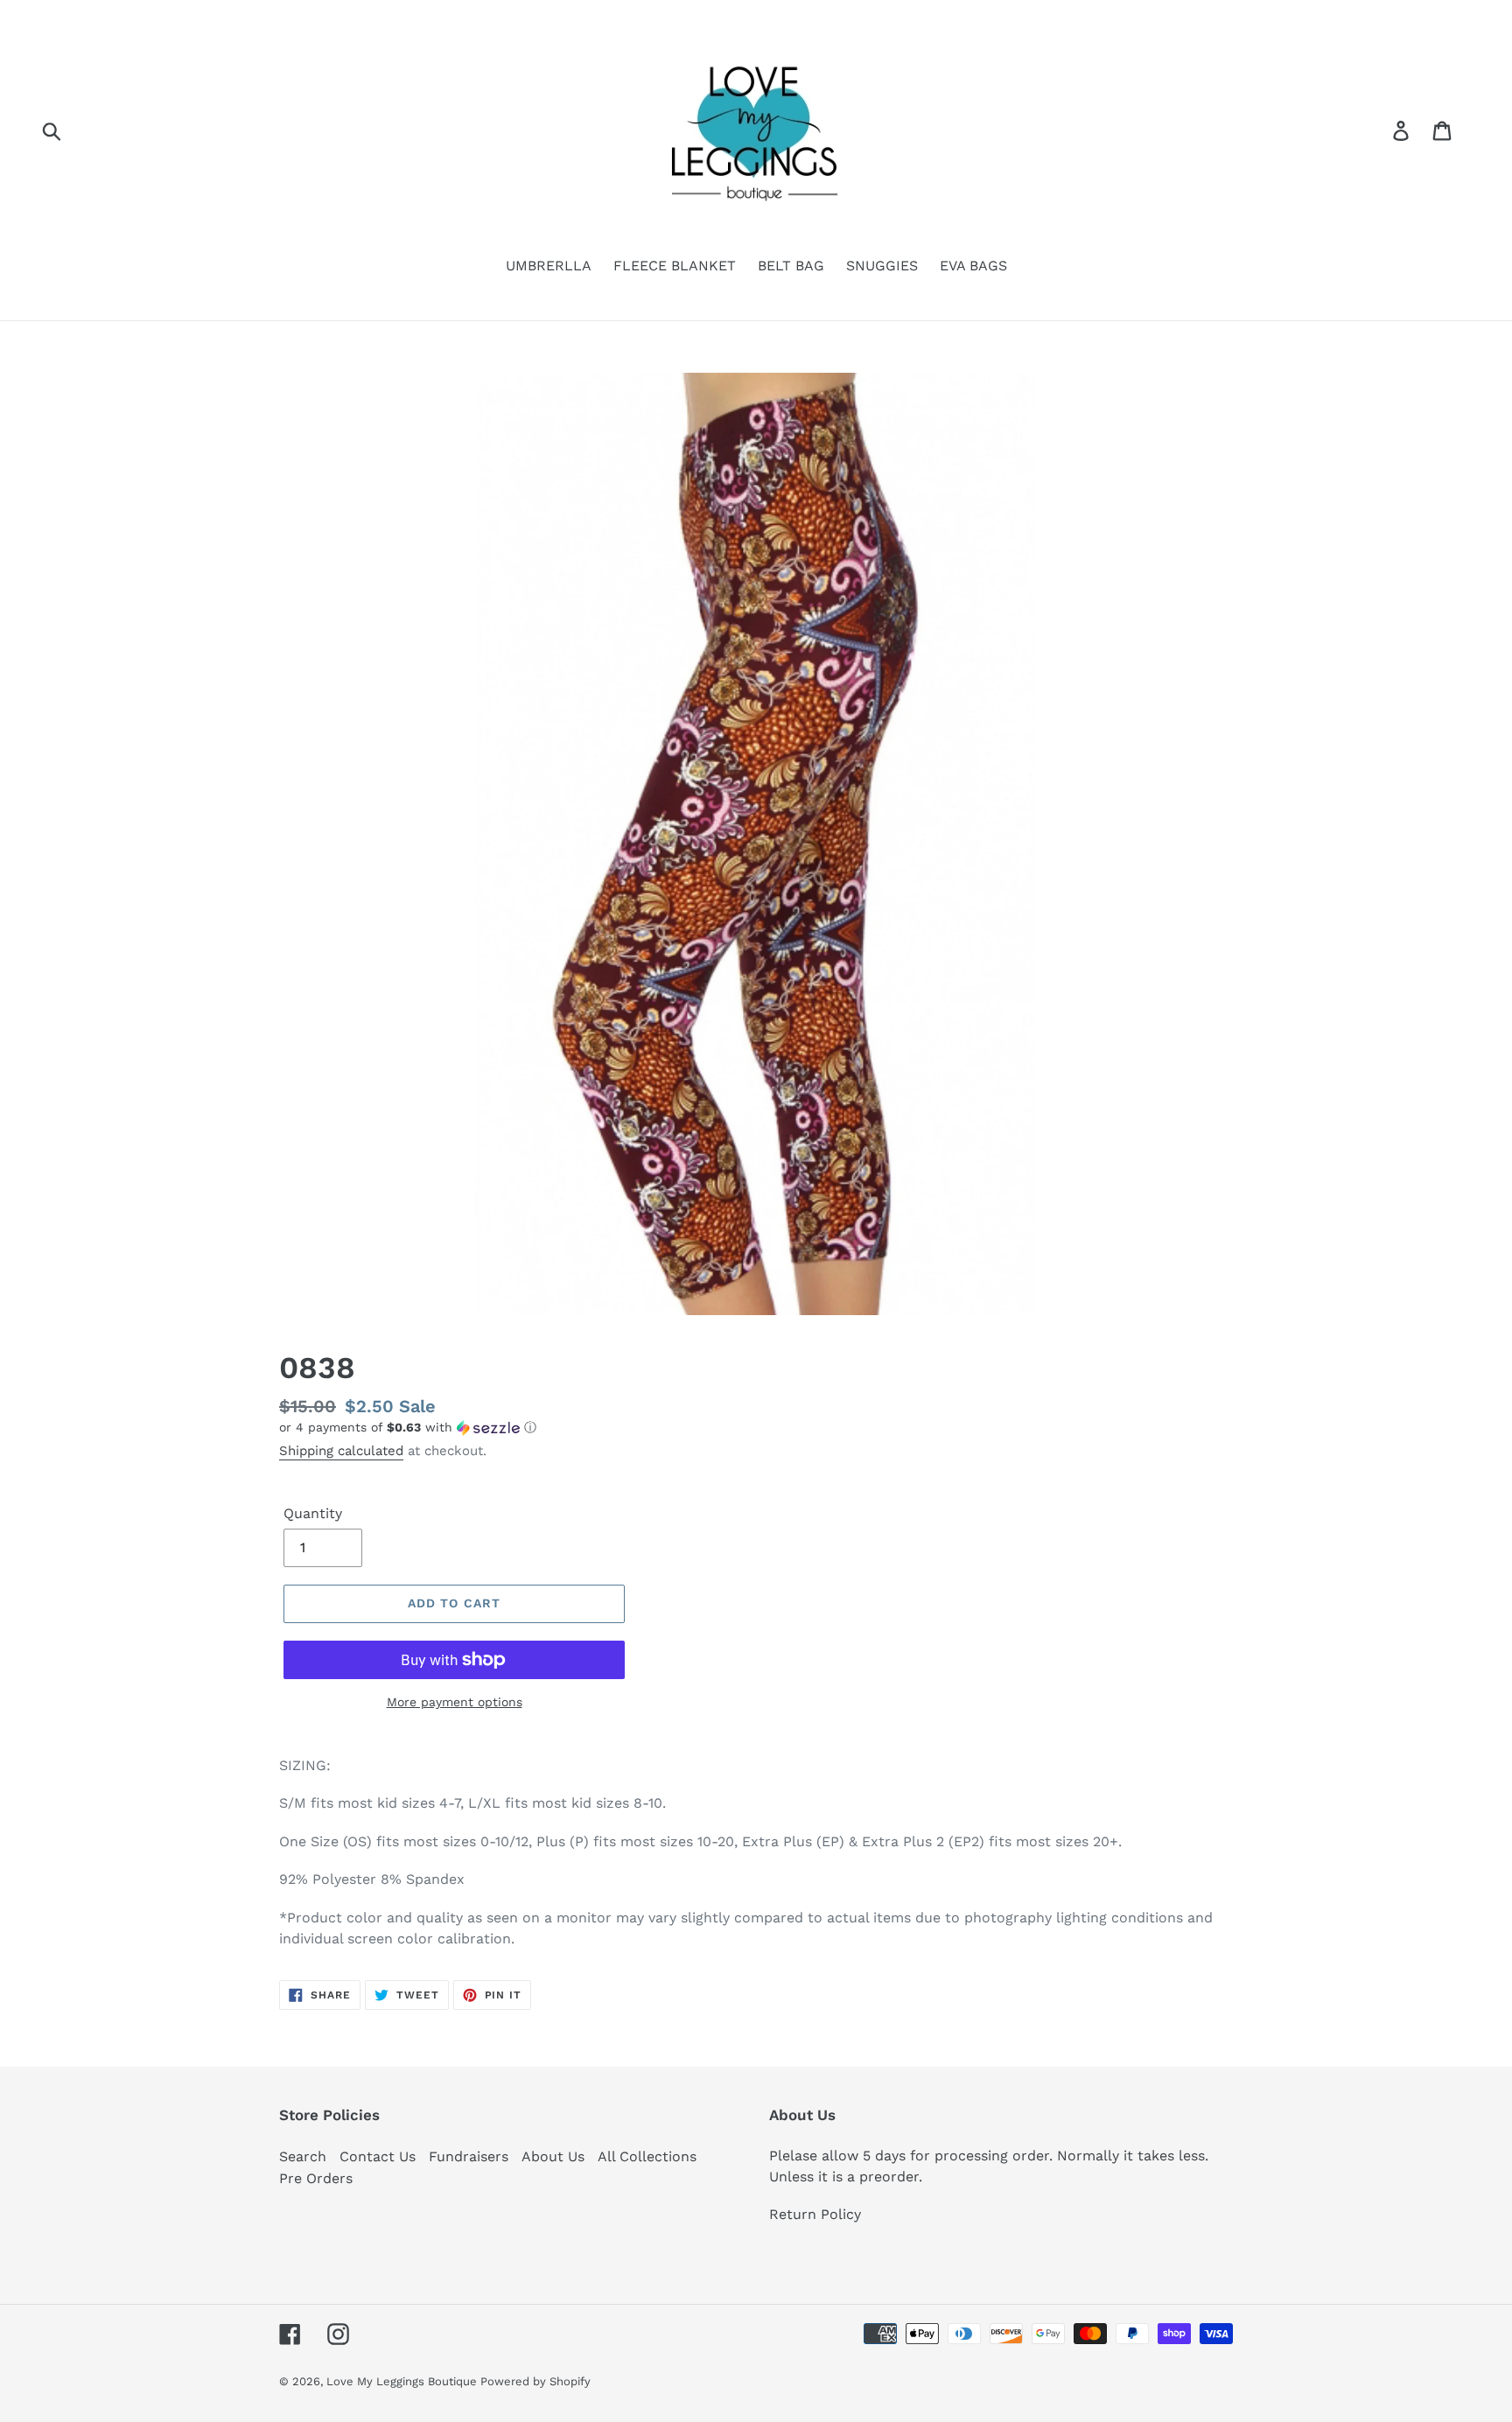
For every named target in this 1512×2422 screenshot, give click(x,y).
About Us (553, 2156)
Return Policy (815, 2214)
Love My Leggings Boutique (403, 2381)
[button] (756, 1428)
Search (303, 2156)
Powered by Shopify (535, 2381)
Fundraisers (469, 2156)
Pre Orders (316, 2178)
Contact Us (378, 2156)
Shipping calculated (341, 1451)
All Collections (647, 2156)
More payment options (455, 1702)
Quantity (313, 1513)
